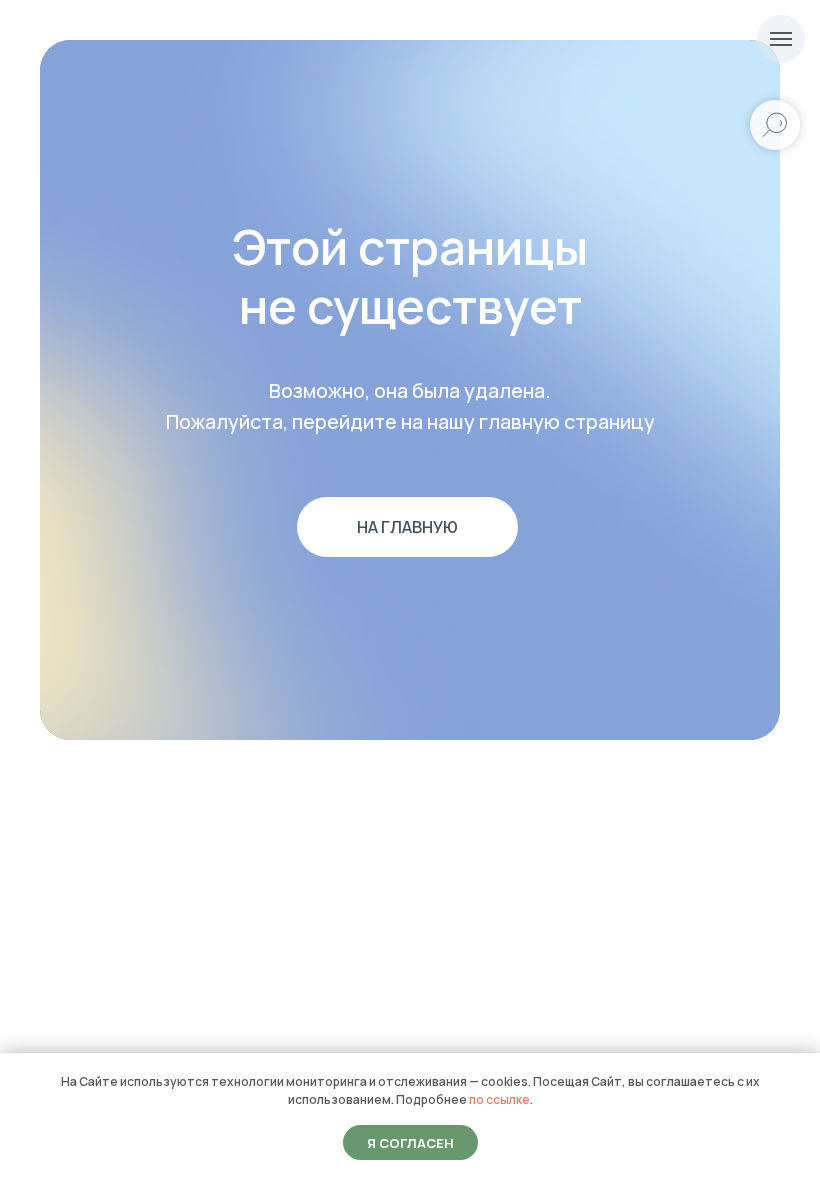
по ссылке (499, 1099)
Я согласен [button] (410, 1143)
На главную (407, 527)
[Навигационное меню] (781, 39)
